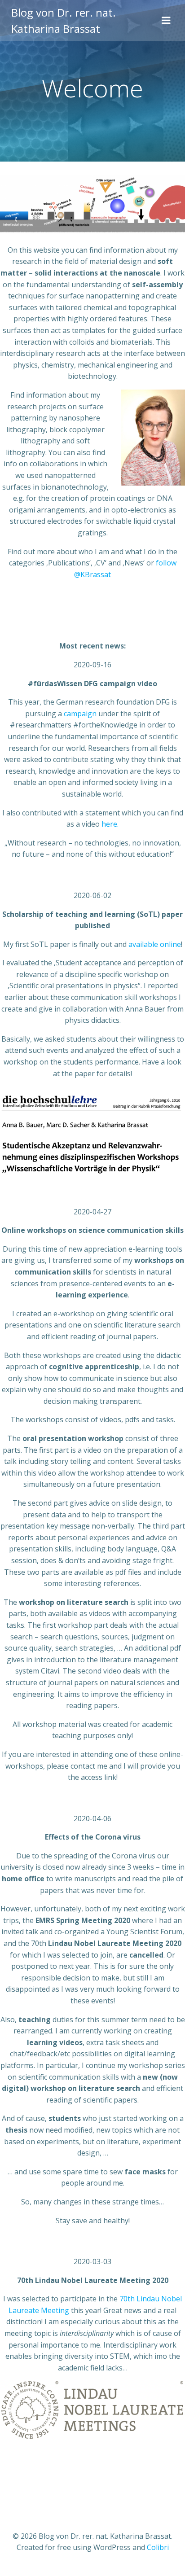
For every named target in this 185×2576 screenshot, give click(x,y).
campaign (80, 714)
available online (155, 944)
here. (110, 824)
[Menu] (166, 21)
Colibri (158, 2547)
